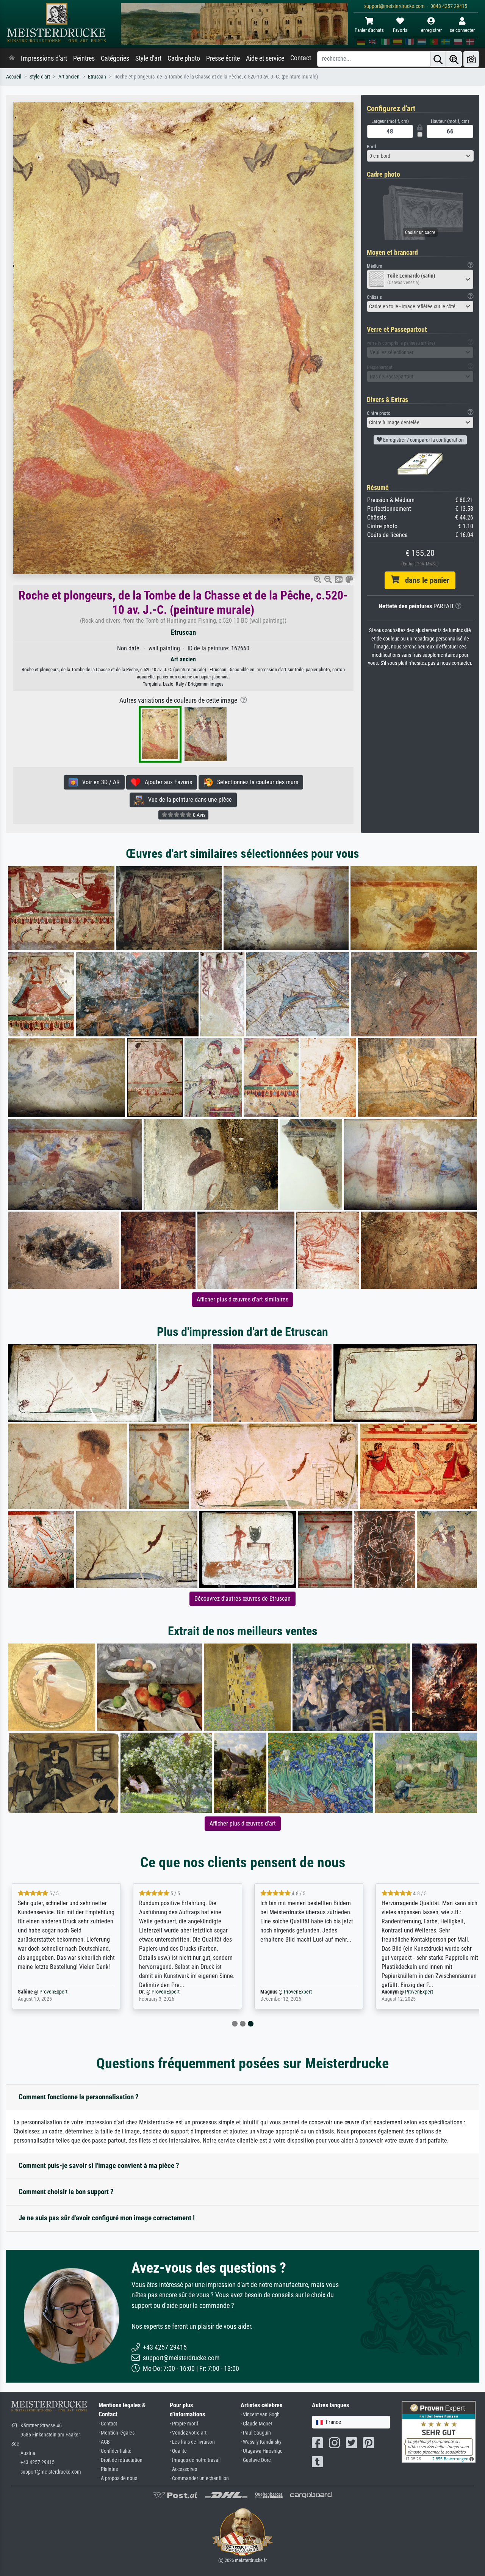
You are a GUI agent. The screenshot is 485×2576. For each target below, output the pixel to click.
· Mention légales (117, 2433)
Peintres (84, 58)
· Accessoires (183, 2469)
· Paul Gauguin (256, 2433)
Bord (371, 147)
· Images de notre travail (195, 2460)
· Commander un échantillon (199, 2478)
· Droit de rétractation (120, 2460)
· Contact (108, 2424)
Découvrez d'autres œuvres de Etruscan (242, 1599)
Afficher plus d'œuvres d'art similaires (242, 1299)
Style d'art (148, 58)
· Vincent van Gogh (260, 2415)
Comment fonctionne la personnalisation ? (79, 2097)
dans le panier (424, 580)
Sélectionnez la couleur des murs (255, 782)
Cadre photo (184, 58)
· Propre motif (184, 2424)
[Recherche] (438, 59)
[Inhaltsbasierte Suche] (454, 59)
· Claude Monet (257, 2424)
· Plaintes (108, 2469)
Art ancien (69, 77)
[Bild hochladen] (471, 59)
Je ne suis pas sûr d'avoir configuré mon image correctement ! (107, 2218)
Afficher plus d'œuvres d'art (243, 1823)
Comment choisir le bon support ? (66, 2192)
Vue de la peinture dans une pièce (188, 800)
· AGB (104, 2442)
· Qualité (178, 2451)
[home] (12, 58)
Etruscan (97, 77)
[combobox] (420, 156)
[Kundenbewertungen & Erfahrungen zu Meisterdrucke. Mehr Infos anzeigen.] (439, 2431)
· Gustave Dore (256, 2460)
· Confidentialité (115, 2451)
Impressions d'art (44, 58)
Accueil (14, 77)
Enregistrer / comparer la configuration (423, 440)
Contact (301, 58)
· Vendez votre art (188, 2433)
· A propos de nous (118, 2478)
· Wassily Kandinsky (261, 2442)
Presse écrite (223, 58)
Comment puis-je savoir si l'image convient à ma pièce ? (99, 2166)
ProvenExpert (53, 1992)
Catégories (115, 58)
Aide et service (265, 58)
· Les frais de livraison (192, 2442)
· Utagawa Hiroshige (262, 2451)
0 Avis (199, 815)
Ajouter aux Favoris (166, 782)
